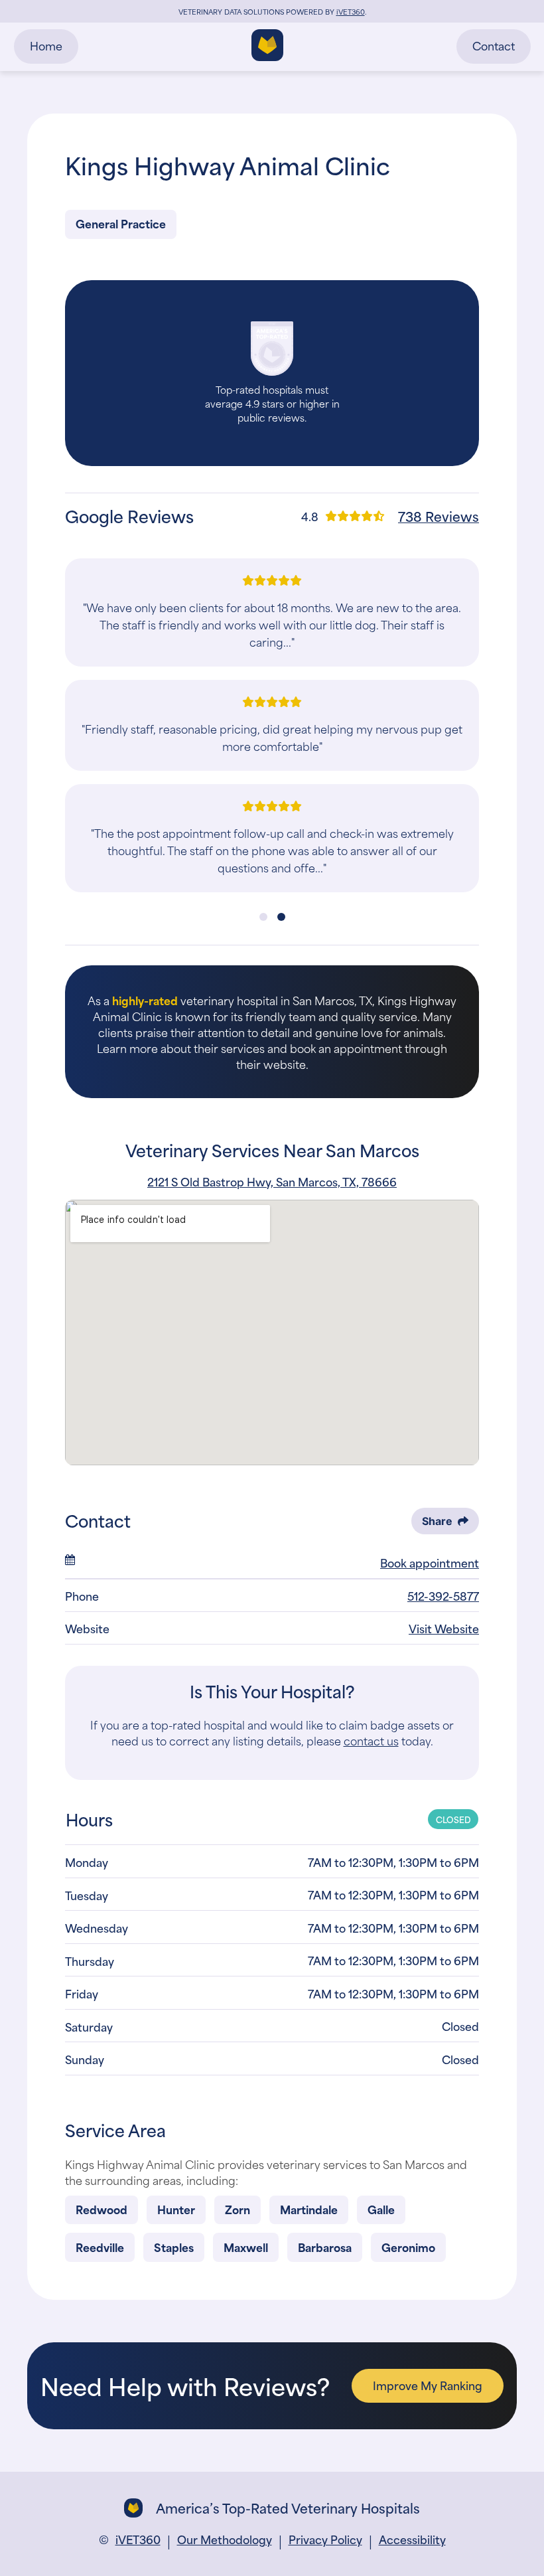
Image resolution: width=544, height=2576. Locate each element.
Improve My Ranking (428, 2385)
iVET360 (138, 2539)
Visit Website (444, 1628)
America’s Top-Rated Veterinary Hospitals (288, 2508)
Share (437, 1521)
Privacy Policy (325, 2539)
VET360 (351, 11)
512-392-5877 (443, 1595)
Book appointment (430, 1562)
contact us (371, 1740)
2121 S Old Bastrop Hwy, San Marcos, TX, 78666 (272, 1181)
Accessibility (412, 2539)
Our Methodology (225, 2539)
